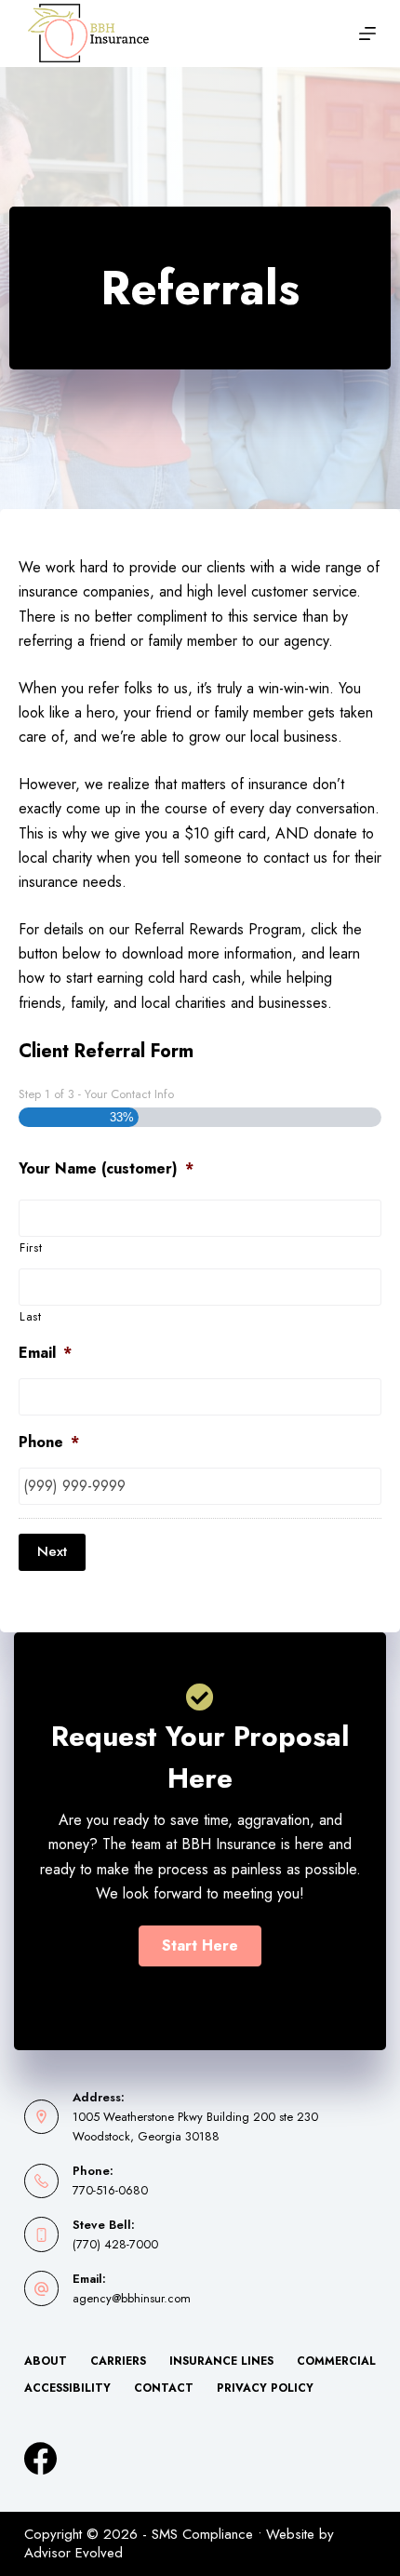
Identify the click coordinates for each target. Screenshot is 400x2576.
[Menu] (367, 34)
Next (52, 1551)
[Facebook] (40, 2458)
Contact (164, 2389)
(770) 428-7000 (115, 2244)
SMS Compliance (202, 2534)
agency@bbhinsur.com (132, 2298)
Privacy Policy (265, 2389)
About (46, 2362)
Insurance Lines (221, 2362)
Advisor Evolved (73, 2553)
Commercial (336, 2362)
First (31, 1248)
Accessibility (67, 2389)
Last (31, 1316)
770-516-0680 (110, 2190)
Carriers (118, 2362)
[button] (200, 1946)
